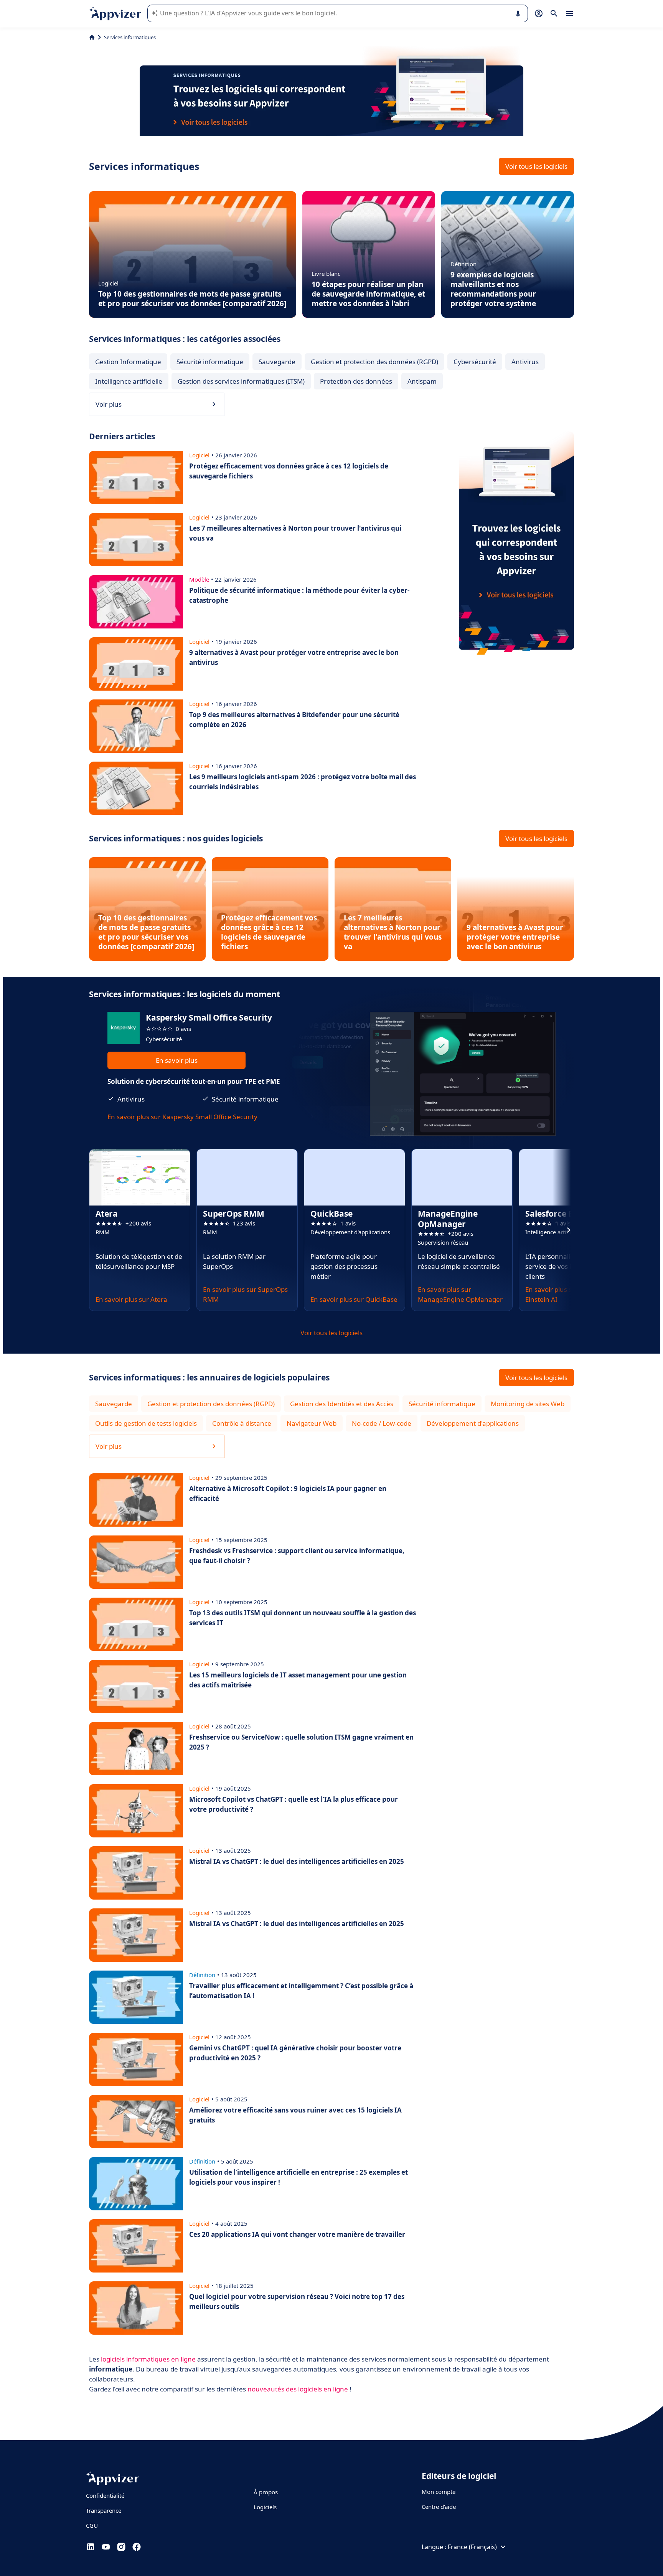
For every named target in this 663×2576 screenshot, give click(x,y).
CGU (92, 2525)
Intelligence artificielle (129, 381)
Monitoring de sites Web (528, 1404)
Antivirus (525, 362)
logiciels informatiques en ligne (148, 2359)
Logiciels (265, 2507)
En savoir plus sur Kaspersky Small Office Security (182, 1117)
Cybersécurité (475, 362)
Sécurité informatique (210, 362)
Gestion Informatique (128, 362)
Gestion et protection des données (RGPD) (374, 362)
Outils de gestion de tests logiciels (146, 1423)
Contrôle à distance (242, 1423)
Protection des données (356, 381)
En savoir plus (177, 1060)
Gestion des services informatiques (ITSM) (241, 381)
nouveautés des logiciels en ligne (298, 2389)
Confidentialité (105, 2495)
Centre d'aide (439, 2507)
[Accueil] (92, 37)
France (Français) (472, 2547)
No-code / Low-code (382, 1423)
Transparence (104, 2510)
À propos (266, 2492)
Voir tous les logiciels (536, 166)
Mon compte (439, 2492)
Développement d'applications (473, 1423)
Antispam (422, 381)
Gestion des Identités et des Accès (342, 1404)
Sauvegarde (277, 362)
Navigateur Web (312, 1423)
